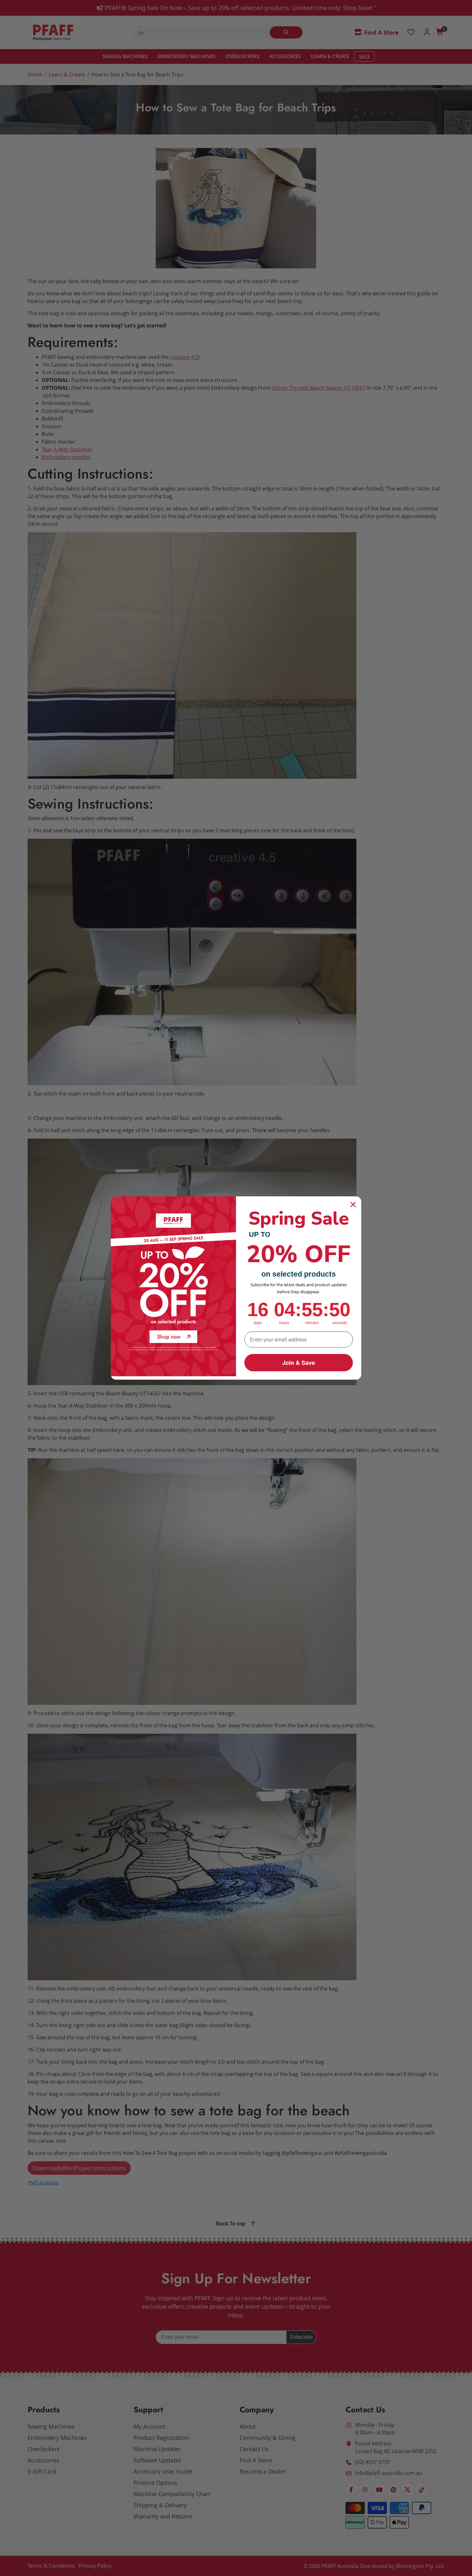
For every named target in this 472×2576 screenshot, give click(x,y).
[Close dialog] (353, 1205)
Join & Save (299, 1363)
